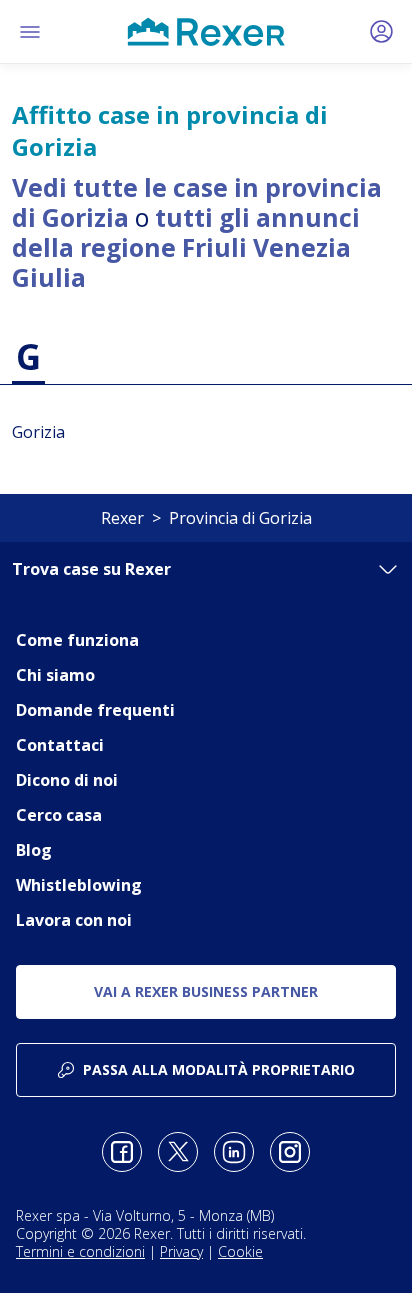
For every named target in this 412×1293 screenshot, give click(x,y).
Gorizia (38, 432)
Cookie (240, 1251)
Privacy (181, 1251)
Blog (34, 850)
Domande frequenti (95, 710)
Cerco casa (59, 815)
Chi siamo (55, 675)
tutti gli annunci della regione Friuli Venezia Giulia (186, 247)
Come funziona (77, 640)
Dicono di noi (67, 780)
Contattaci (60, 745)
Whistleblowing (79, 885)
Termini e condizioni (80, 1251)
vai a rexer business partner (206, 991)
